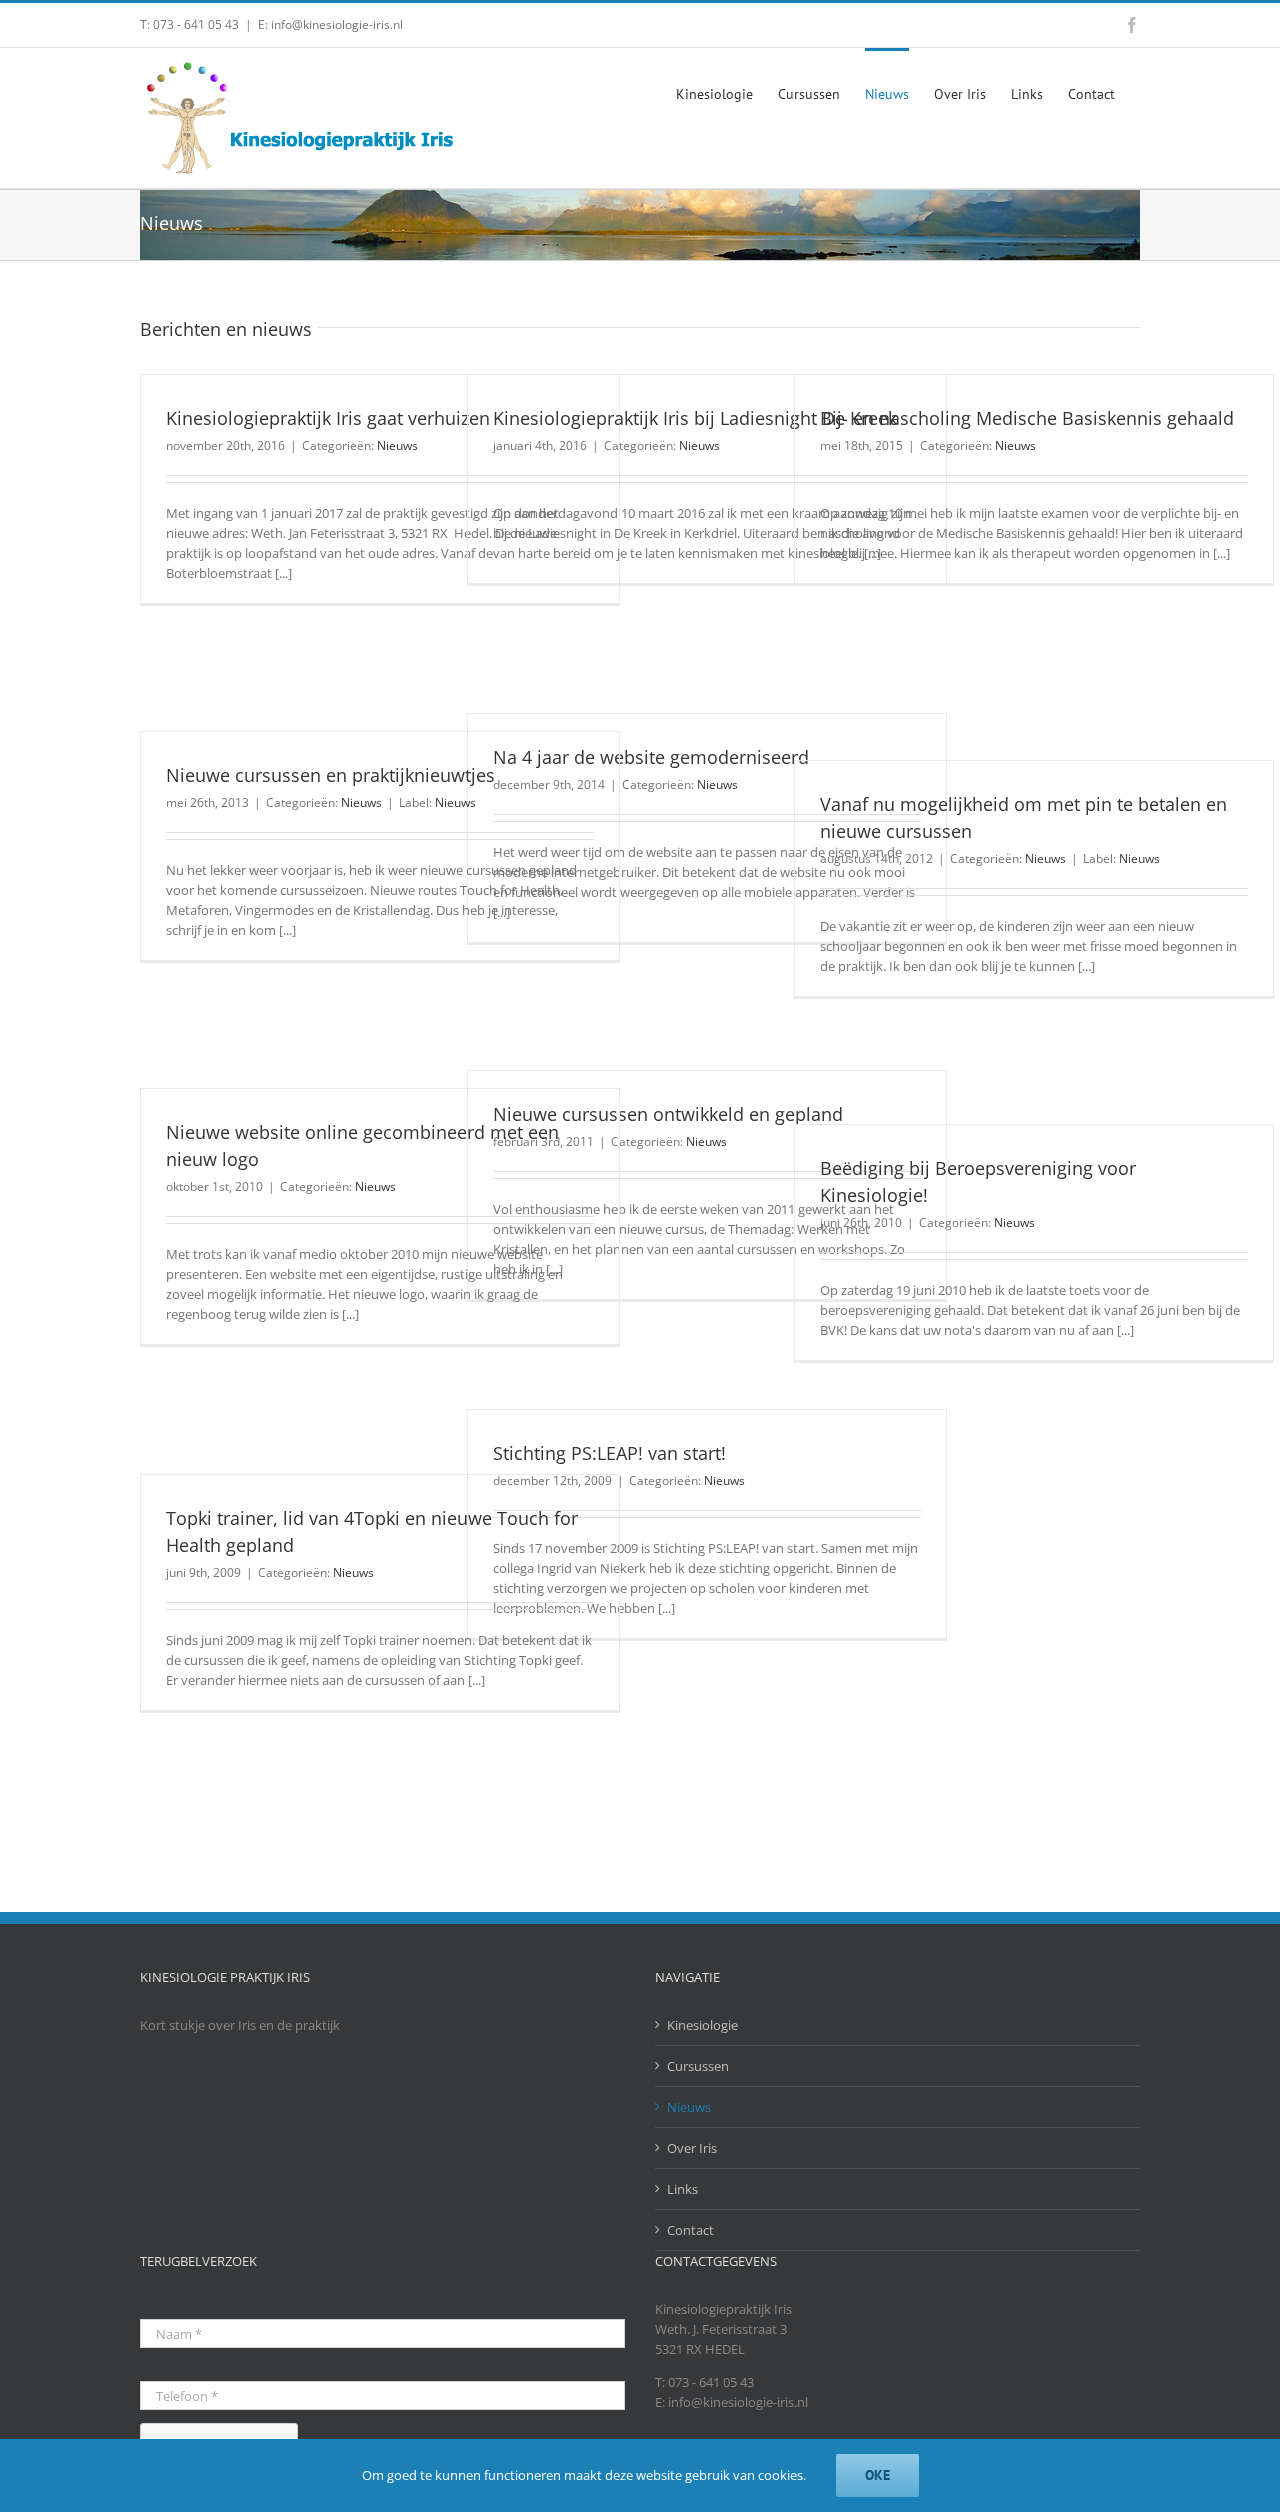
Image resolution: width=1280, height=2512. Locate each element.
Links (682, 2189)
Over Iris (692, 2148)
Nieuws (397, 445)
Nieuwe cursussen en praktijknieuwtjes (330, 775)
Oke (877, 2475)
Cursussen (698, 2066)
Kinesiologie (702, 2025)
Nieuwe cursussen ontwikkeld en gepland (668, 1114)
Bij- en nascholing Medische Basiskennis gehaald (1027, 418)
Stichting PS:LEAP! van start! (609, 1453)
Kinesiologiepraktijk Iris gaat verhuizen (328, 418)
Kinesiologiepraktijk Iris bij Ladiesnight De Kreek (695, 418)
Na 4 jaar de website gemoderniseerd (651, 757)
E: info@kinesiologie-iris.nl (330, 24)
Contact (690, 2230)
